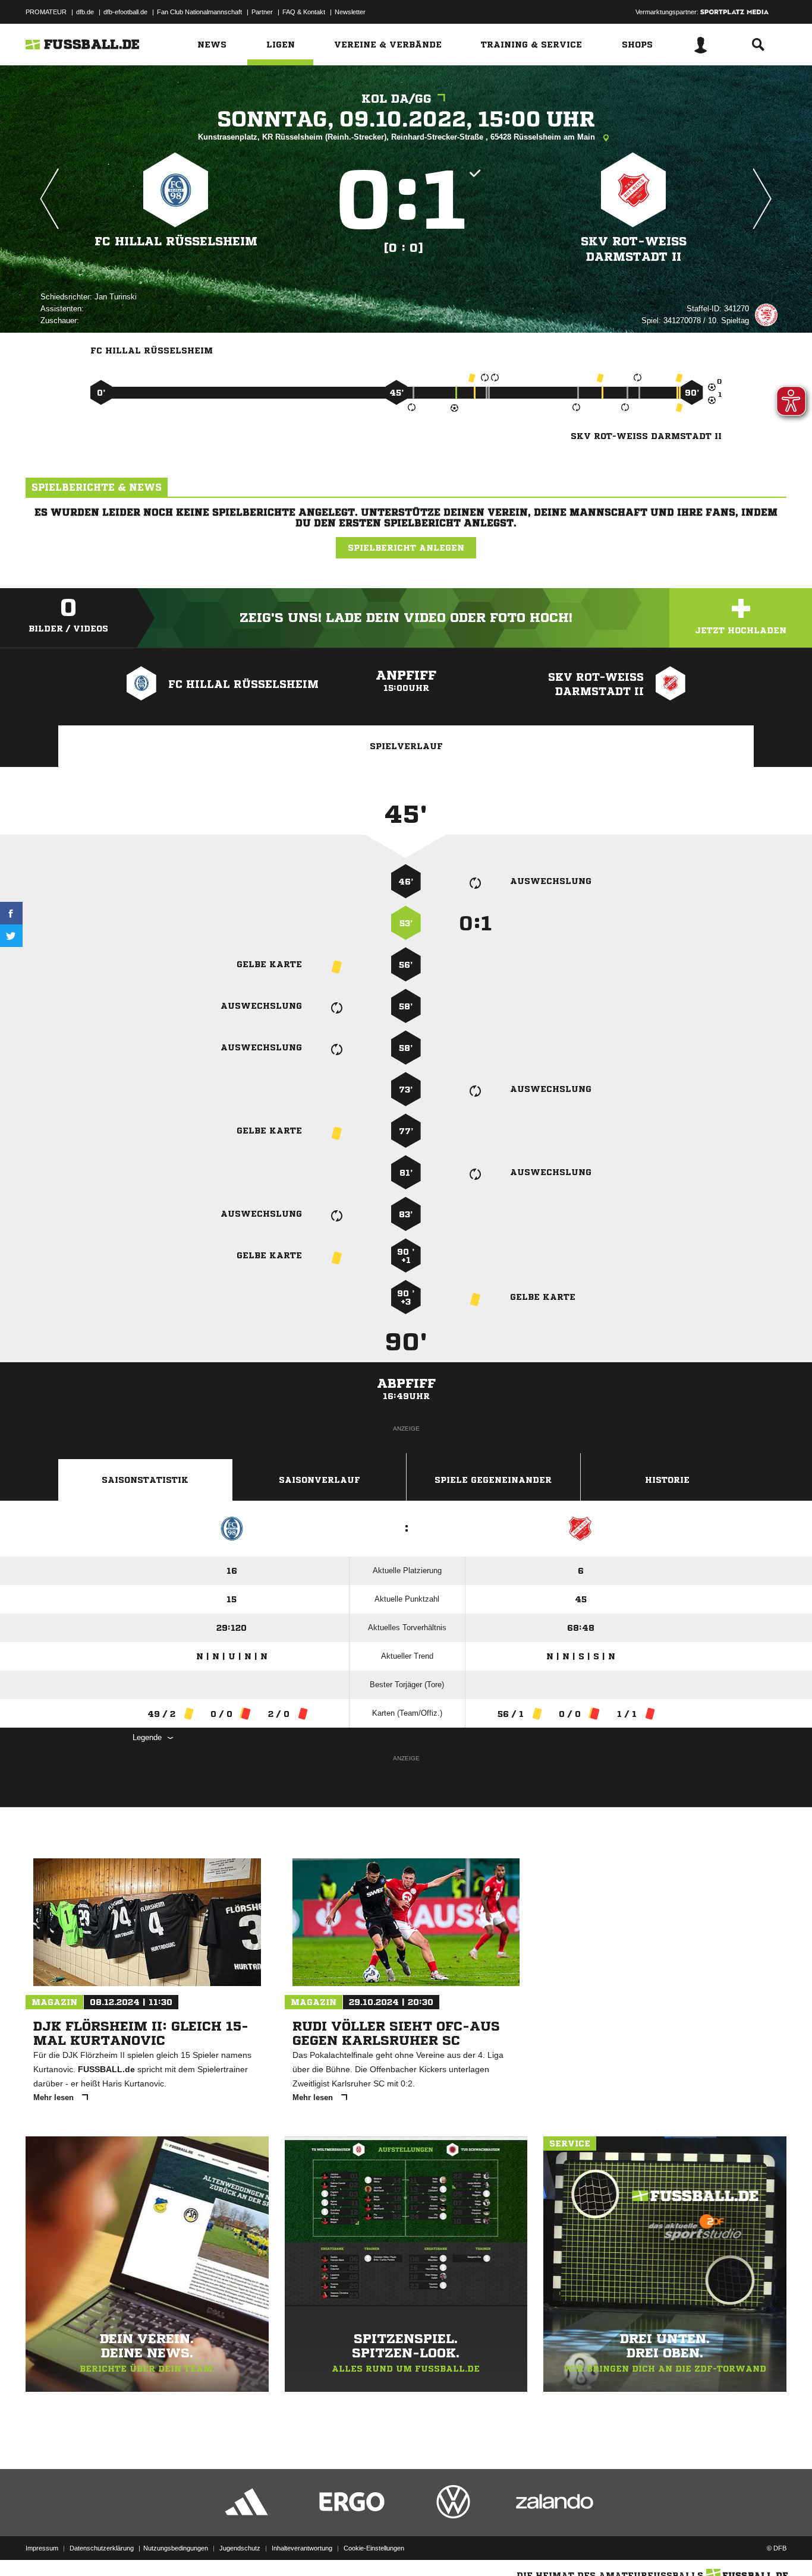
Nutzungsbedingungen (176, 2548)
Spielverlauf (406, 746)
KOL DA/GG (396, 99)
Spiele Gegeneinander (493, 1480)
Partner (262, 12)
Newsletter (350, 12)
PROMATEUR (46, 12)
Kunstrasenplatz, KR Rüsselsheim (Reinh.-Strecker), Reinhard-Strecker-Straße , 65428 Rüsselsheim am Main (398, 137)
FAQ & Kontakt (304, 12)
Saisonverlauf (320, 1480)
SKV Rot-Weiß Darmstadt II (634, 249)
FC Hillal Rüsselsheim (176, 241)
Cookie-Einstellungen (374, 2548)
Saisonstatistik (145, 1480)
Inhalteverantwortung (302, 2548)
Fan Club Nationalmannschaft (199, 12)
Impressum (42, 2548)
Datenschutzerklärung (102, 2548)
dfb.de (85, 12)
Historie (667, 1480)
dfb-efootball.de (125, 12)
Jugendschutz (240, 2548)
